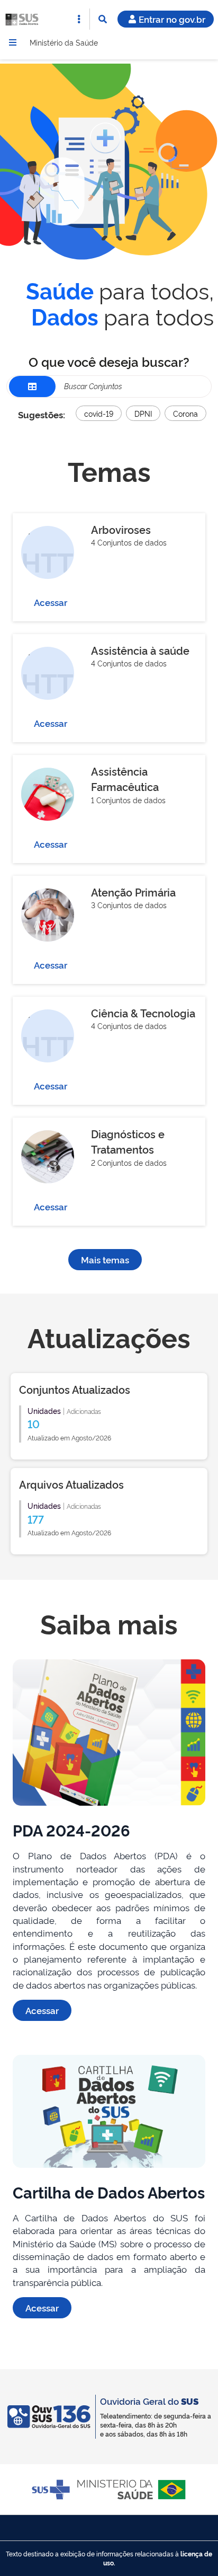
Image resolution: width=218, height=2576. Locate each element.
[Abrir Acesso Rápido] (79, 19)
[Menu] (13, 42)
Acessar (51, 602)
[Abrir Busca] (103, 19)
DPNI (143, 413)
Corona (185, 413)
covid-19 (99, 413)
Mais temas (105, 1259)
